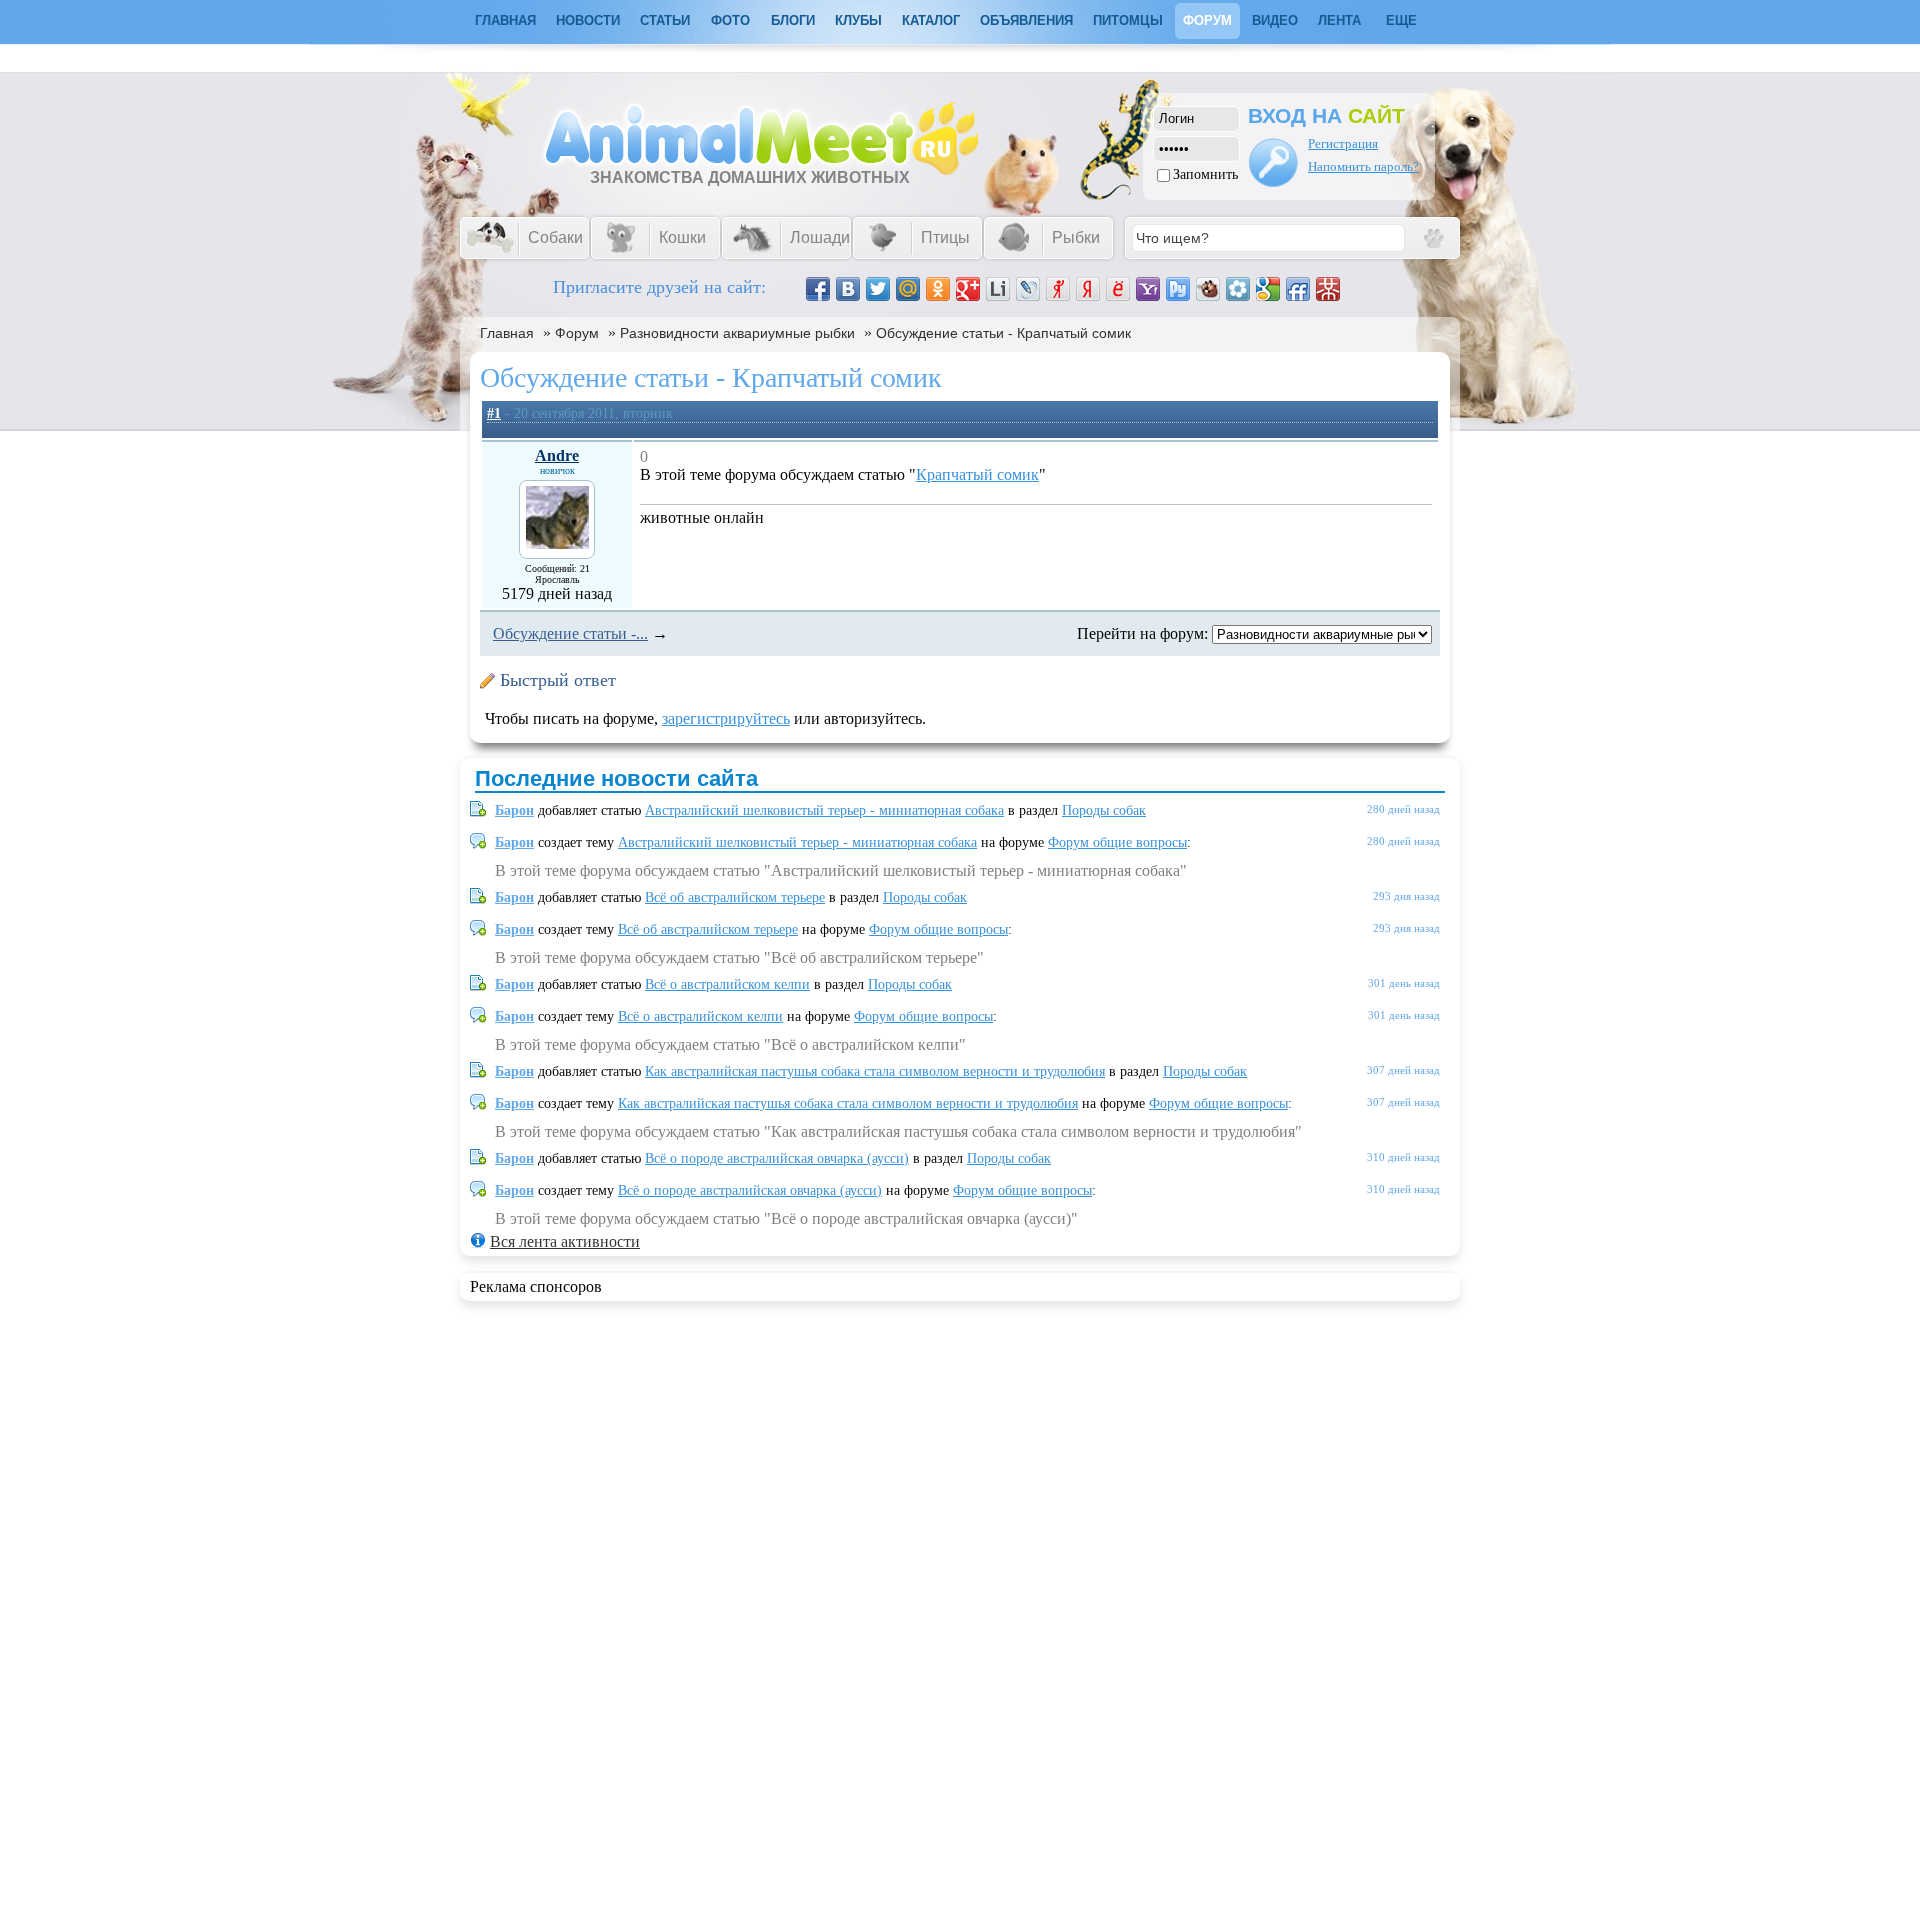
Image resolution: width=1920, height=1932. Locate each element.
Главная (507, 333)
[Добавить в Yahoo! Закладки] (1148, 289)
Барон (514, 810)
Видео (1275, 20)
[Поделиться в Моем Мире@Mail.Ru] (908, 289)
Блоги (793, 20)
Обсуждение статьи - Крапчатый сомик (1003, 333)
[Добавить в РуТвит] (1178, 289)
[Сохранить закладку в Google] (1268, 289)
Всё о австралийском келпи (727, 984)
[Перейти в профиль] (557, 543)
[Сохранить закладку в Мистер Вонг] (1328, 289)
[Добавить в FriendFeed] (1298, 289)
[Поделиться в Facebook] (818, 289)
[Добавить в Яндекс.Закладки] (1088, 289)
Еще (1401, 20)
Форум (1207, 20)
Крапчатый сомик (977, 474)
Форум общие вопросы (1117, 842)
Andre (557, 455)
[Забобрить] (1208, 289)
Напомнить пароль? (1363, 166)
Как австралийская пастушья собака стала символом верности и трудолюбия (875, 1071)
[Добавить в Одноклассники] (938, 289)
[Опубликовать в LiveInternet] (998, 289)
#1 (494, 413)
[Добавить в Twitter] (878, 289)
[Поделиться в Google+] (968, 289)
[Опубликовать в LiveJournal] (1028, 289)
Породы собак (1104, 810)
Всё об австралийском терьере (735, 897)
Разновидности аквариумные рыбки (737, 333)
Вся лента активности (565, 1241)
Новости (588, 20)
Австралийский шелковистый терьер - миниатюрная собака (824, 810)
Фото (730, 20)
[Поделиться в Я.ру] (1058, 289)
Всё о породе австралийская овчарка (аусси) (777, 1158)
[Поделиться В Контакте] (848, 289)
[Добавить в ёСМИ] (1118, 289)
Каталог (931, 20)
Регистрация (1343, 143)
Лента (1339, 20)
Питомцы (1128, 20)
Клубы (858, 20)
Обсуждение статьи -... (570, 633)
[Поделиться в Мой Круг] (1238, 289)
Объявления (1026, 20)
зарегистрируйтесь (726, 718)
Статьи (665, 20)
